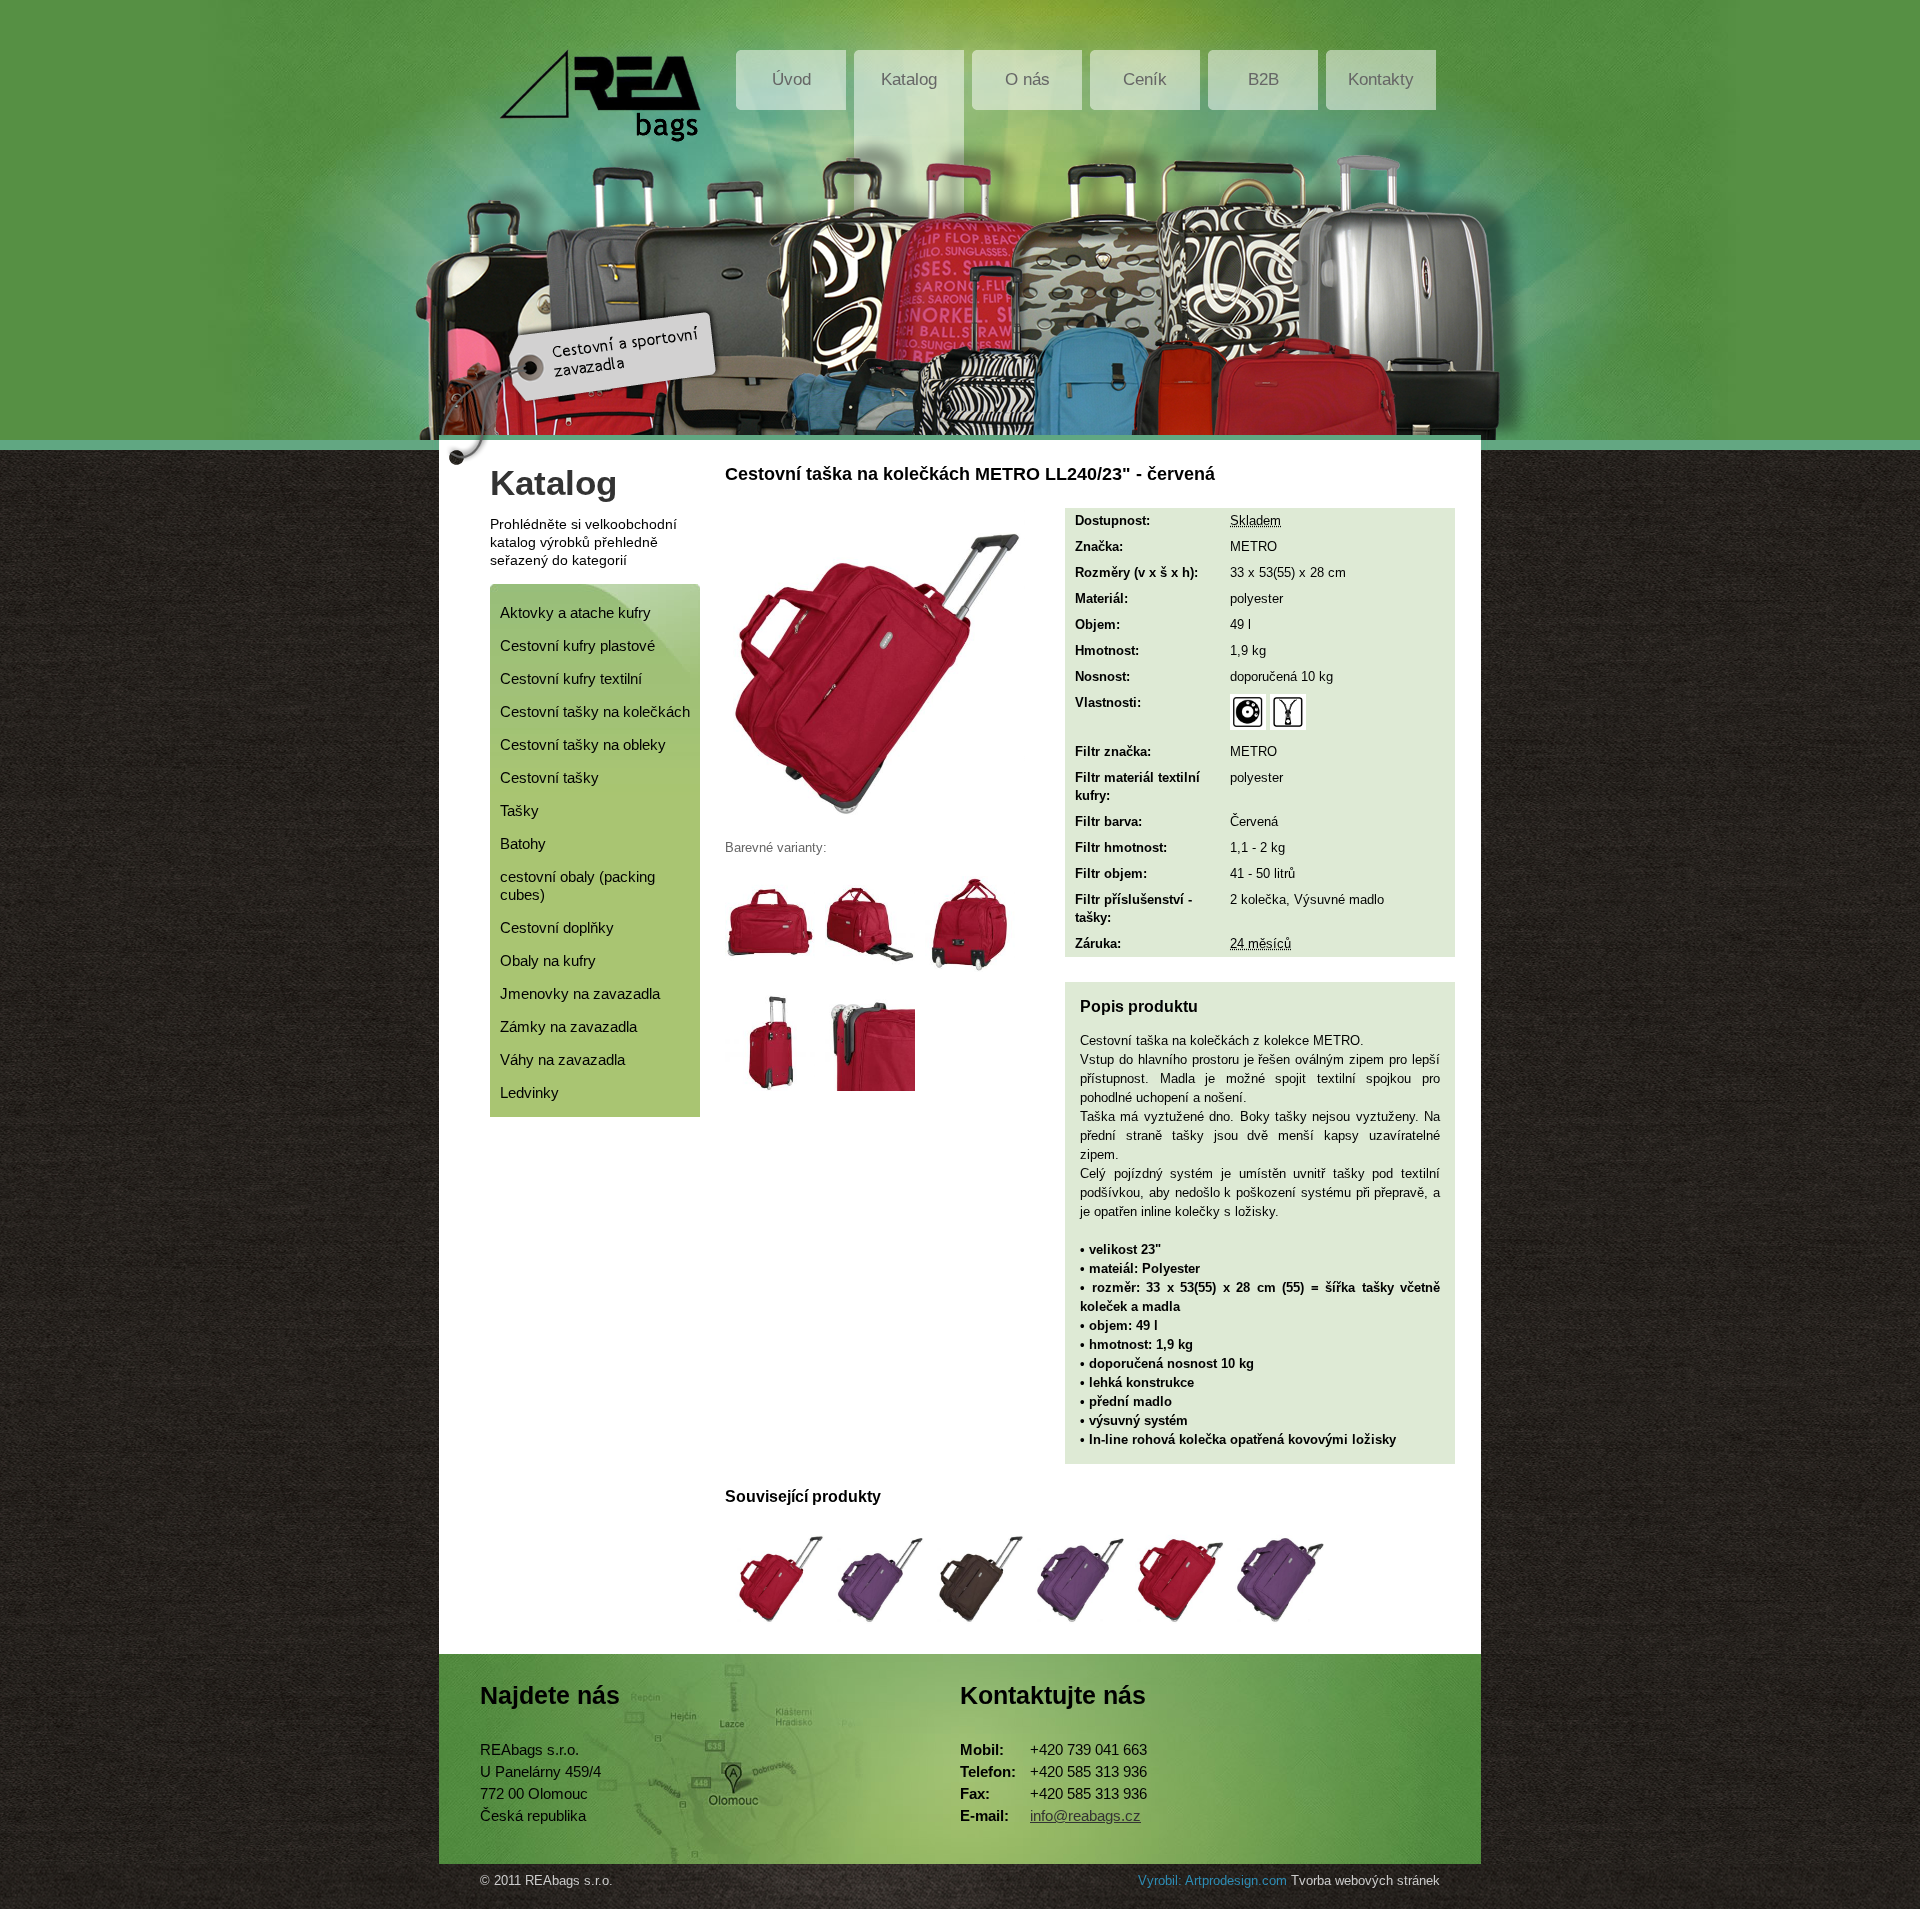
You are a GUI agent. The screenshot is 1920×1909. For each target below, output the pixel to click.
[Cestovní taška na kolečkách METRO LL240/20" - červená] (775, 1630)
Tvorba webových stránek (1365, 1880)
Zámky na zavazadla (568, 1026)
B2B (1263, 79)
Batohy (523, 843)
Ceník (1145, 79)
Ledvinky (529, 1092)
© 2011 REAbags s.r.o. (546, 1880)
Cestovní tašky (549, 777)
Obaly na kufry (548, 960)
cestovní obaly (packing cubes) (577, 885)
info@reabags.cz (1085, 1815)
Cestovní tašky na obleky (583, 744)
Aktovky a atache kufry (575, 612)
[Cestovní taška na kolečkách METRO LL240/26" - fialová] (1275, 1630)
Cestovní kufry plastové (577, 645)
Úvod (791, 79)
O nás (1027, 79)
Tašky (519, 810)
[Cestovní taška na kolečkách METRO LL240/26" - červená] (1175, 1630)
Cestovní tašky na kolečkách (595, 711)
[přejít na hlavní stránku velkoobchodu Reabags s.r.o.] (592, 95)
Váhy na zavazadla (562, 1059)
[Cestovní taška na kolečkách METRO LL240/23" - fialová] (1075, 1630)
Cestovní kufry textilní (571, 678)
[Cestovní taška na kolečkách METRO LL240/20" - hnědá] (975, 1630)
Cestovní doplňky (557, 927)
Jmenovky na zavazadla (580, 993)
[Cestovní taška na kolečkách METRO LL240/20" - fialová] (875, 1630)
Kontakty (1381, 79)
